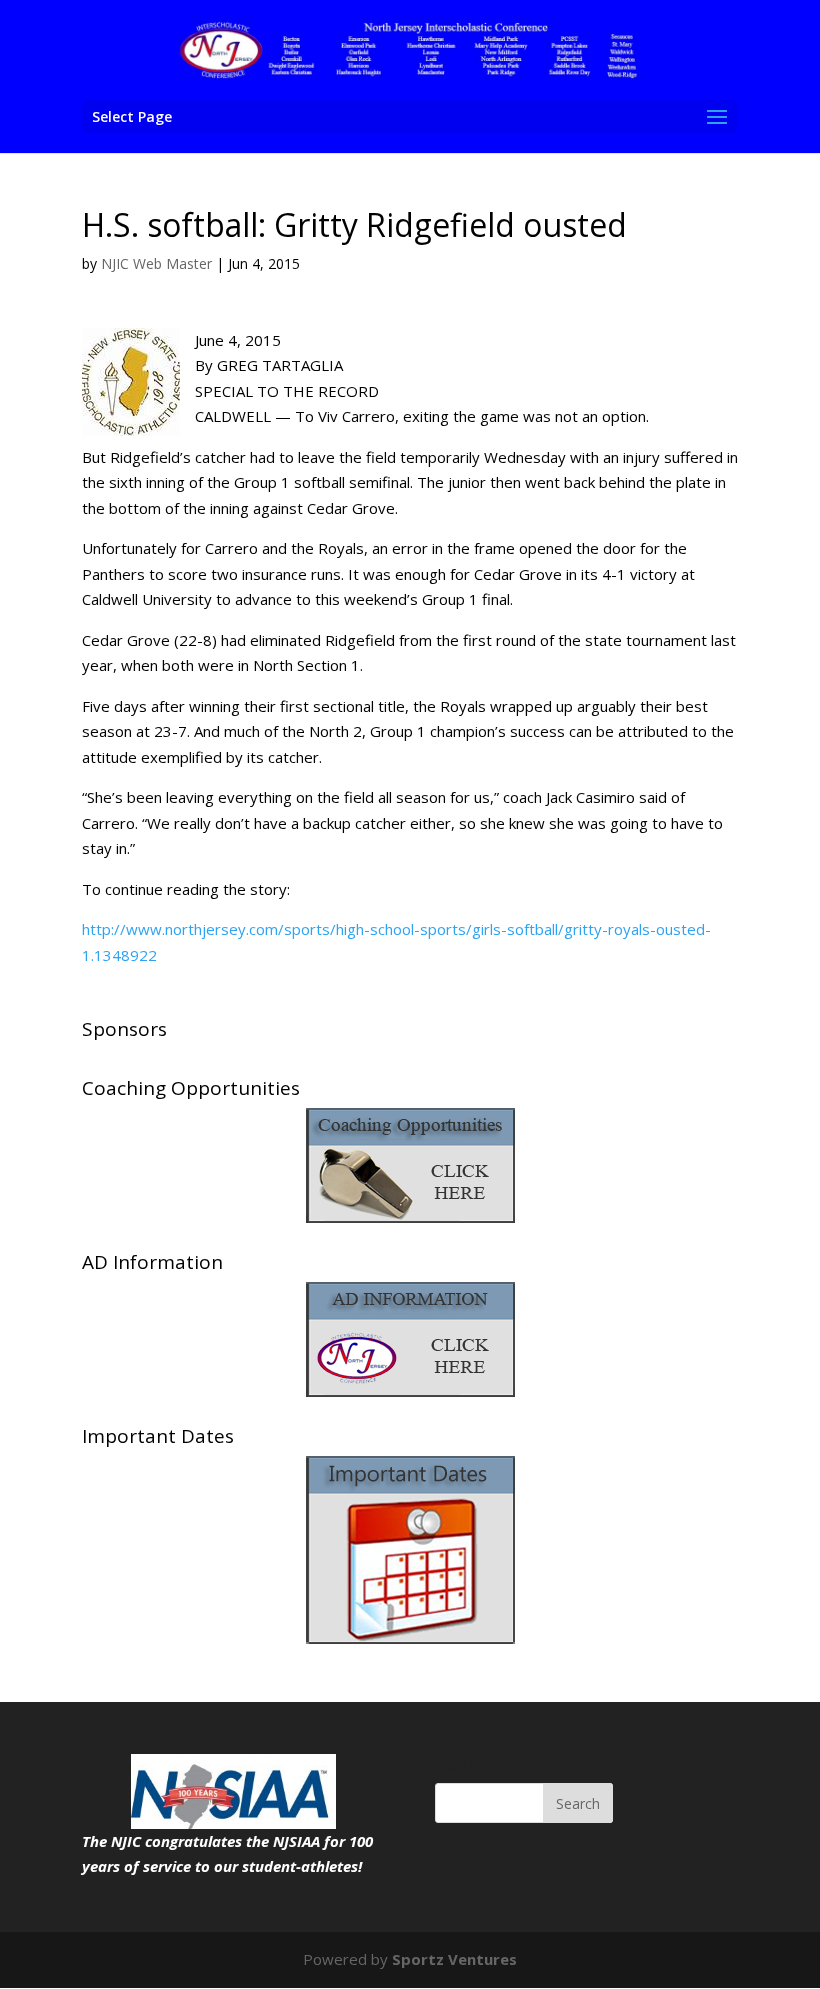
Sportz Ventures (454, 1959)
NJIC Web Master (156, 263)
